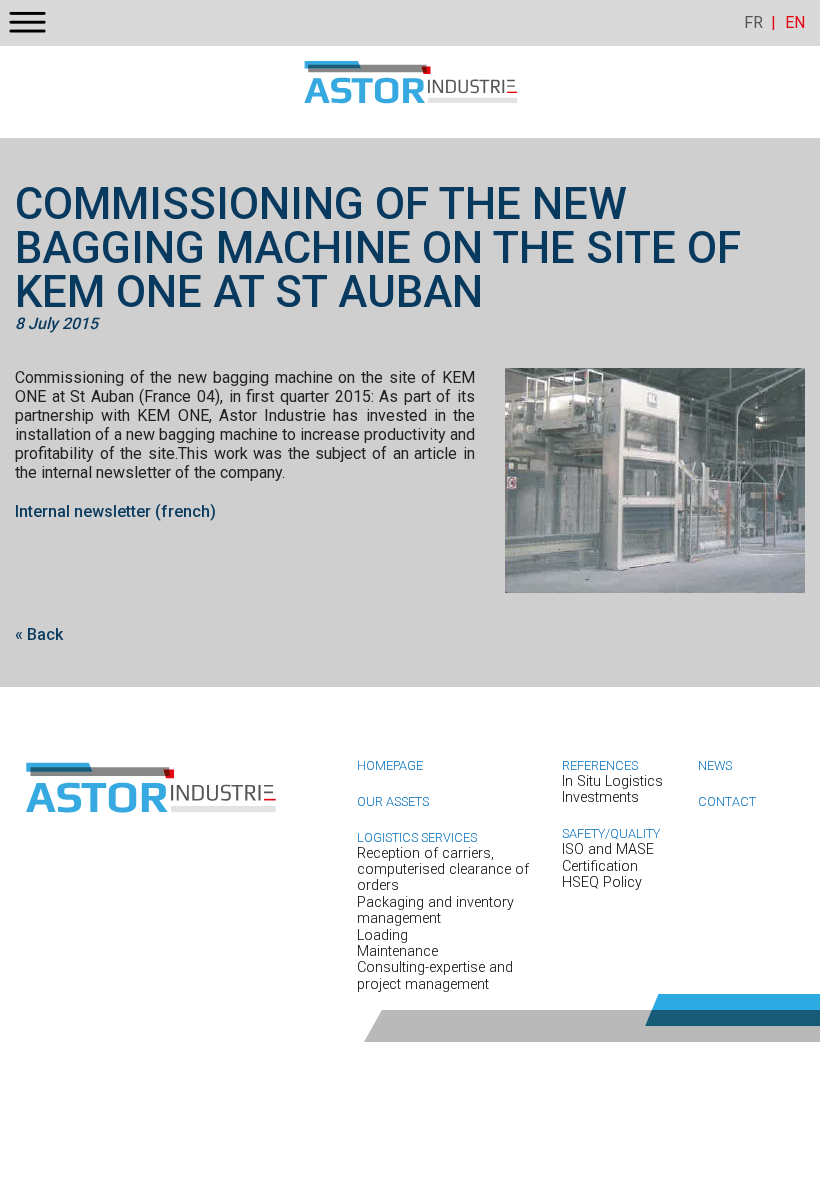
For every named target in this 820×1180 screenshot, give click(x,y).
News (715, 765)
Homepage (390, 765)
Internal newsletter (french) (115, 511)
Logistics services (417, 837)
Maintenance (397, 951)
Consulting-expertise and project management (435, 975)
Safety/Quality (611, 833)
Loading (382, 935)
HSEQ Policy (602, 882)
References (600, 765)
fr (753, 22)
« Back (39, 634)
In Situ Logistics (612, 781)
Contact (727, 801)
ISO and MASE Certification (608, 857)
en (795, 22)
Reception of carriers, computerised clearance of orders (443, 870)
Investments (600, 797)
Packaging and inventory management (435, 910)
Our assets (393, 801)
